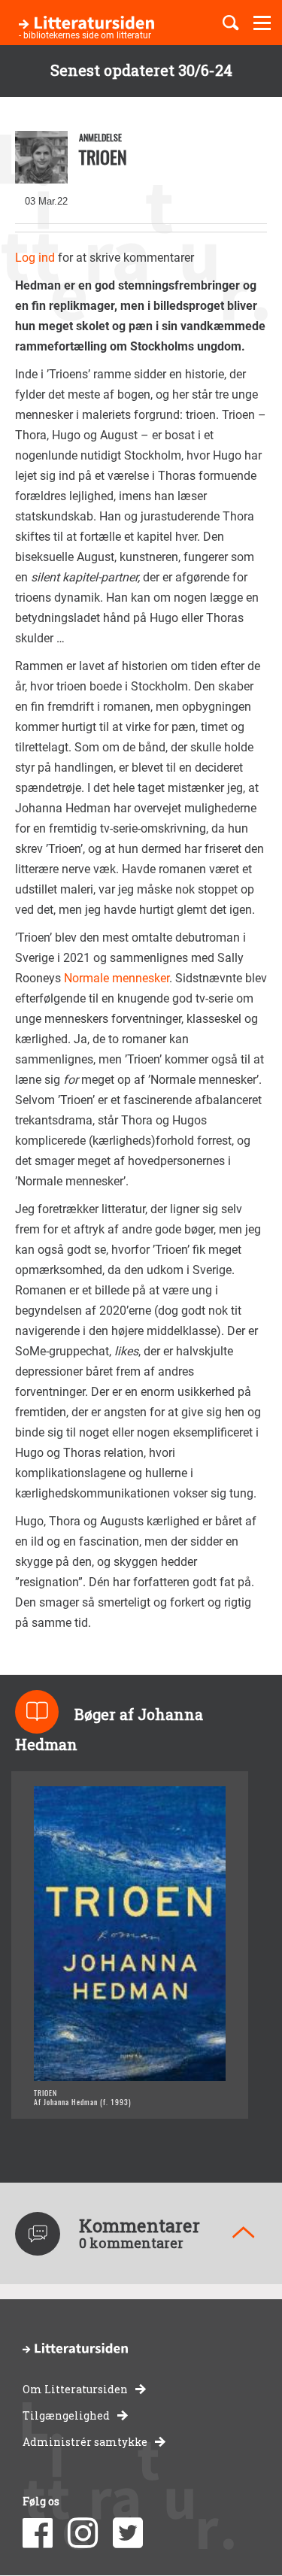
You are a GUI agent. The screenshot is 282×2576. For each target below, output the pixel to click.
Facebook (38, 2533)
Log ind (35, 258)
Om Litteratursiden (75, 2389)
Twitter (128, 2533)
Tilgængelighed (66, 2415)
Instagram (83, 2533)
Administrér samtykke (85, 2442)
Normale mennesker (117, 978)
